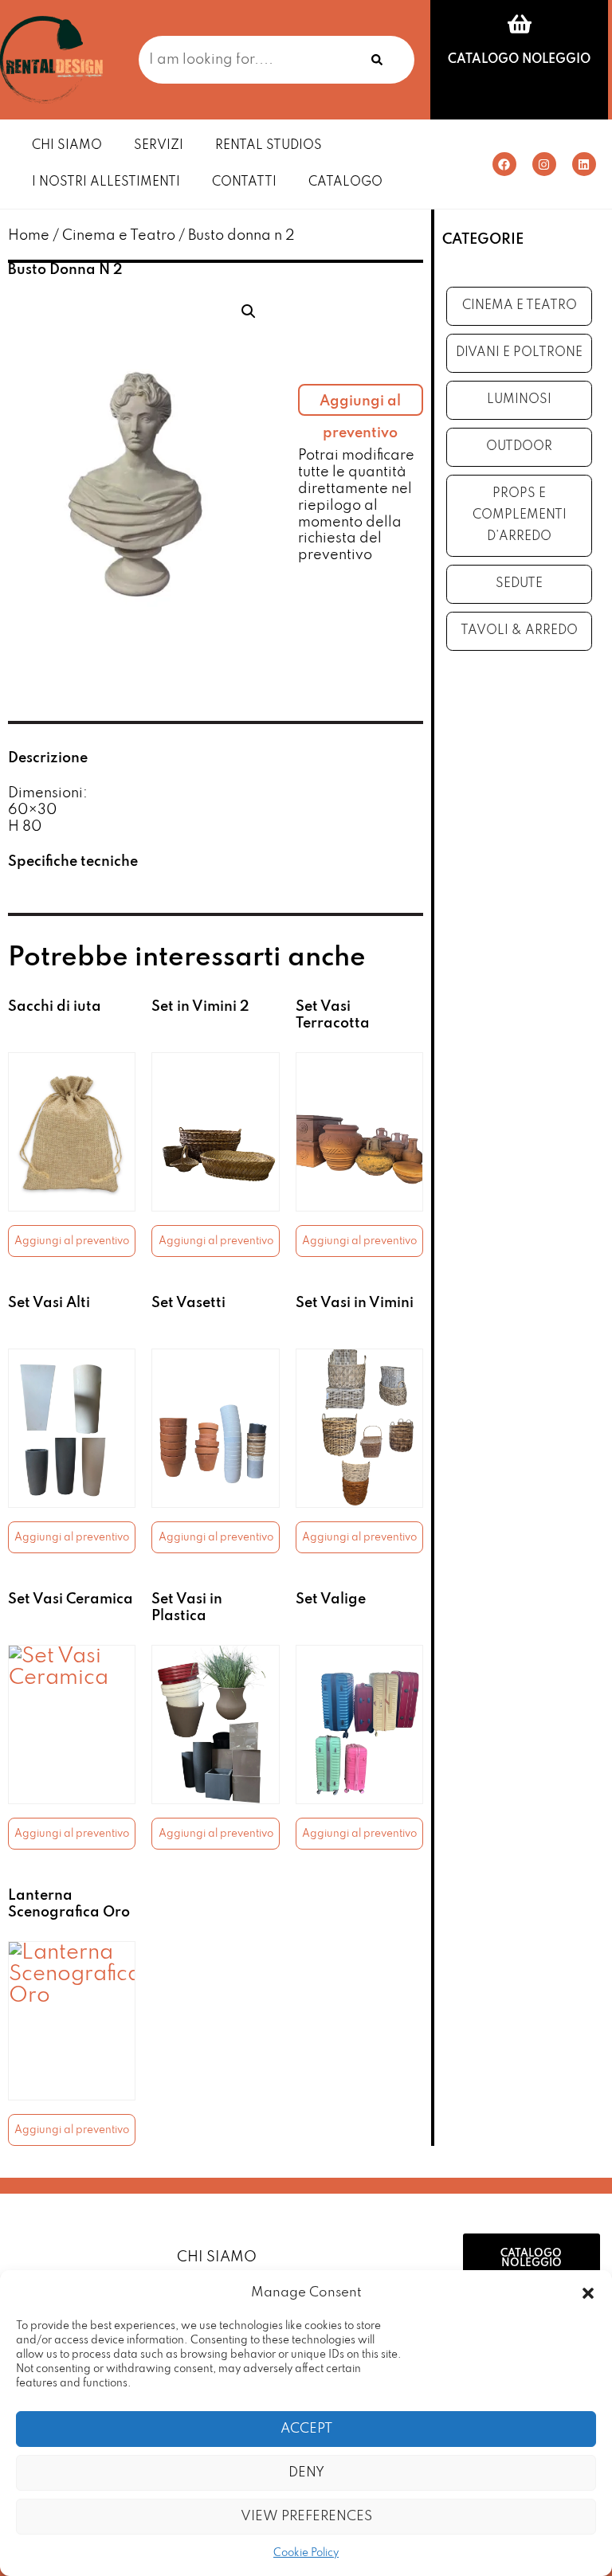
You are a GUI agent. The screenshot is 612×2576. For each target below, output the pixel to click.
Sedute (519, 584)
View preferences (306, 2517)
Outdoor (519, 447)
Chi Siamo (67, 146)
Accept (306, 2429)
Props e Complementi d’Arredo (520, 515)
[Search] (377, 60)
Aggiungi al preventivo (360, 405)
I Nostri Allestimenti (106, 182)
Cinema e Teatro (119, 236)
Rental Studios (269, 146)
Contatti (244, 182)
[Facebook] (504, 164)
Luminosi (519, 400)
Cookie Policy (306, 2553)
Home (29, 236)
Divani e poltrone (519, 353)
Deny (306, 2473)
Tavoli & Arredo (519, 631)
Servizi (159, 146)
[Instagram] (544, 164)
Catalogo (345, 182)
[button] (588, 2293)
